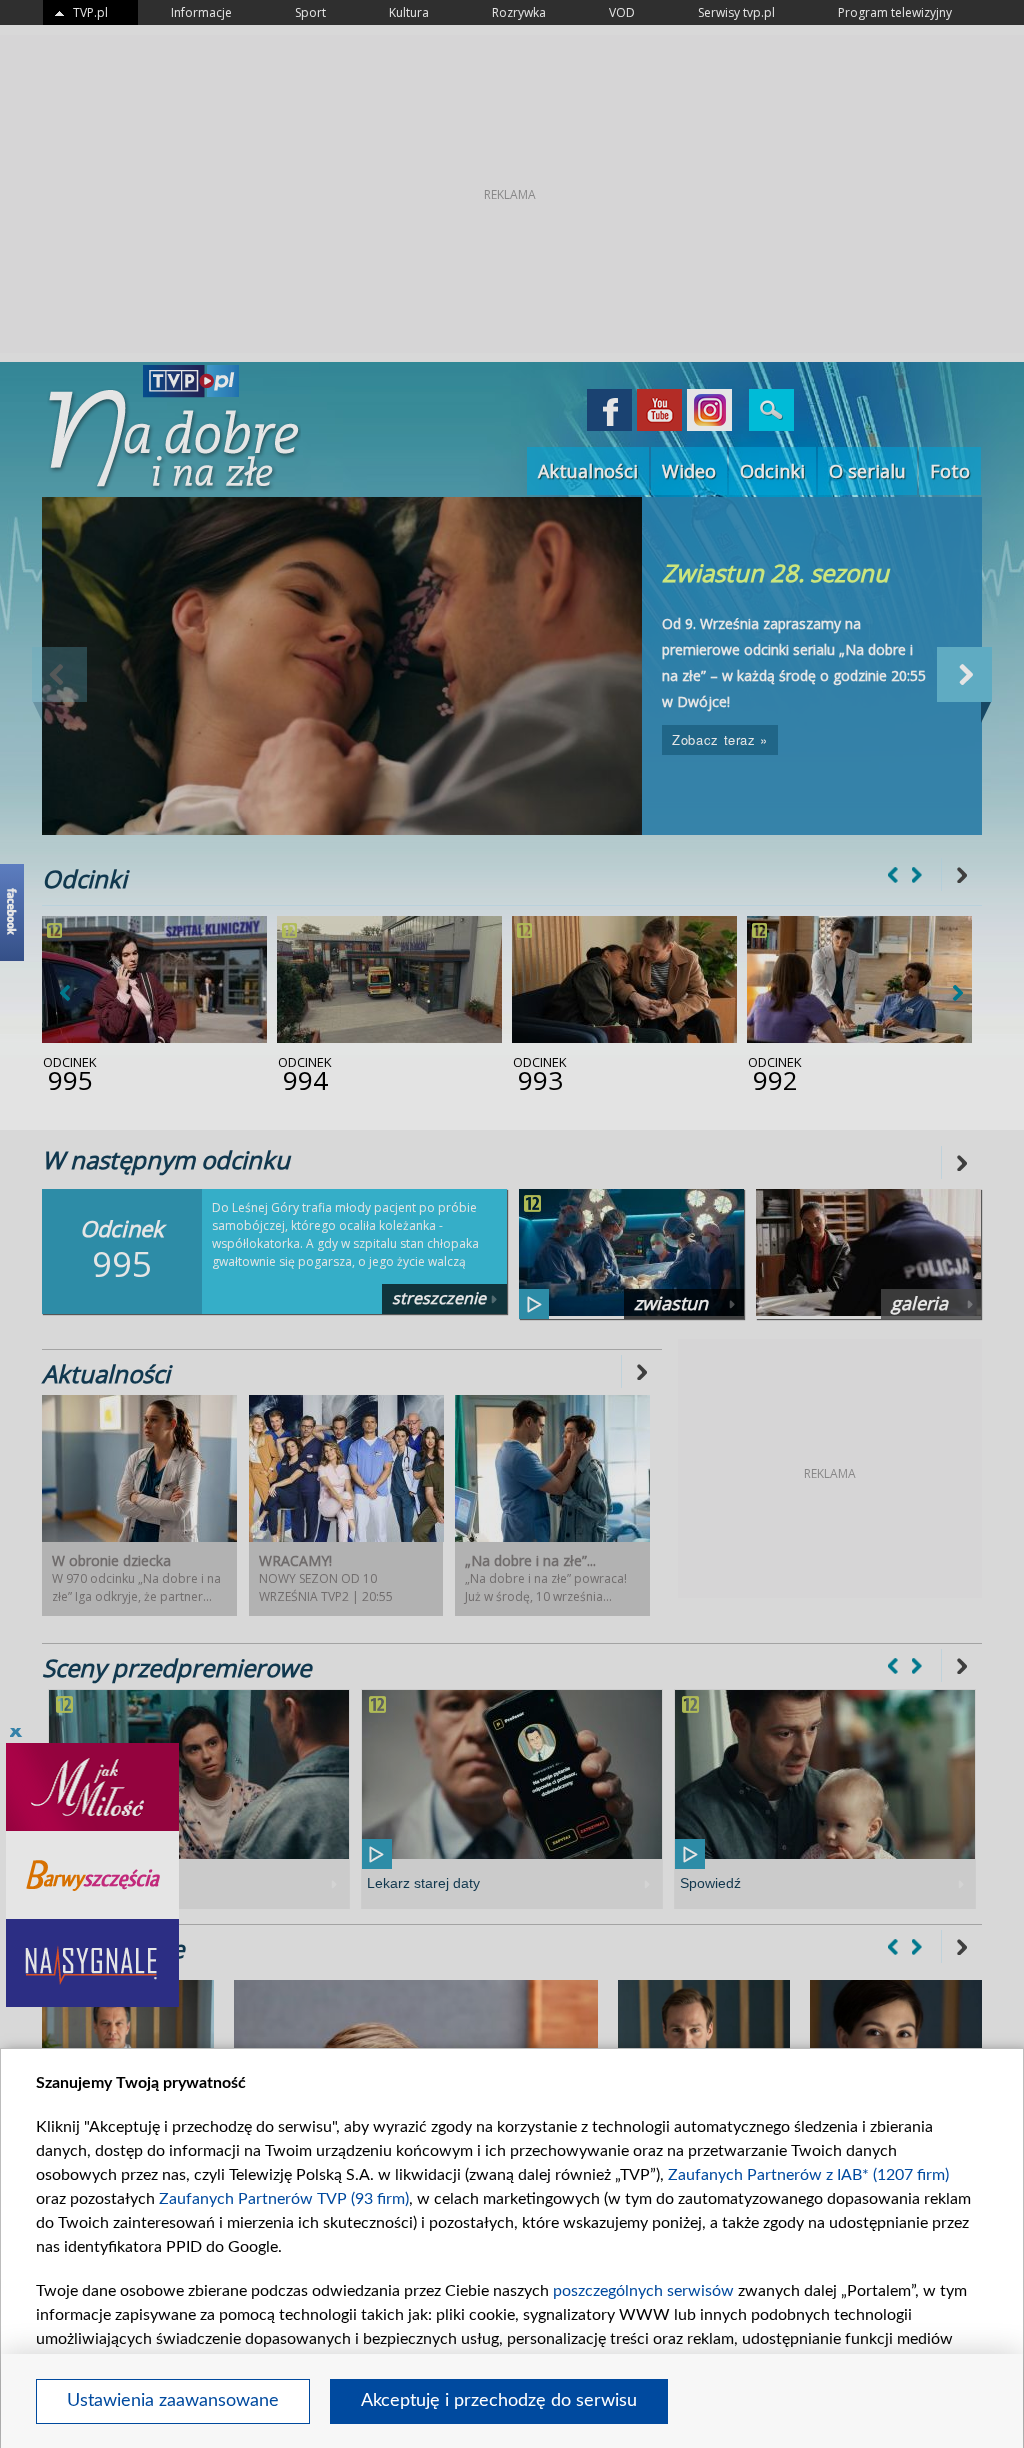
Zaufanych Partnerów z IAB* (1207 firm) (808, 2175)
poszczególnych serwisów (643, 2291)
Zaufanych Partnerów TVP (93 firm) (284, 2199)
